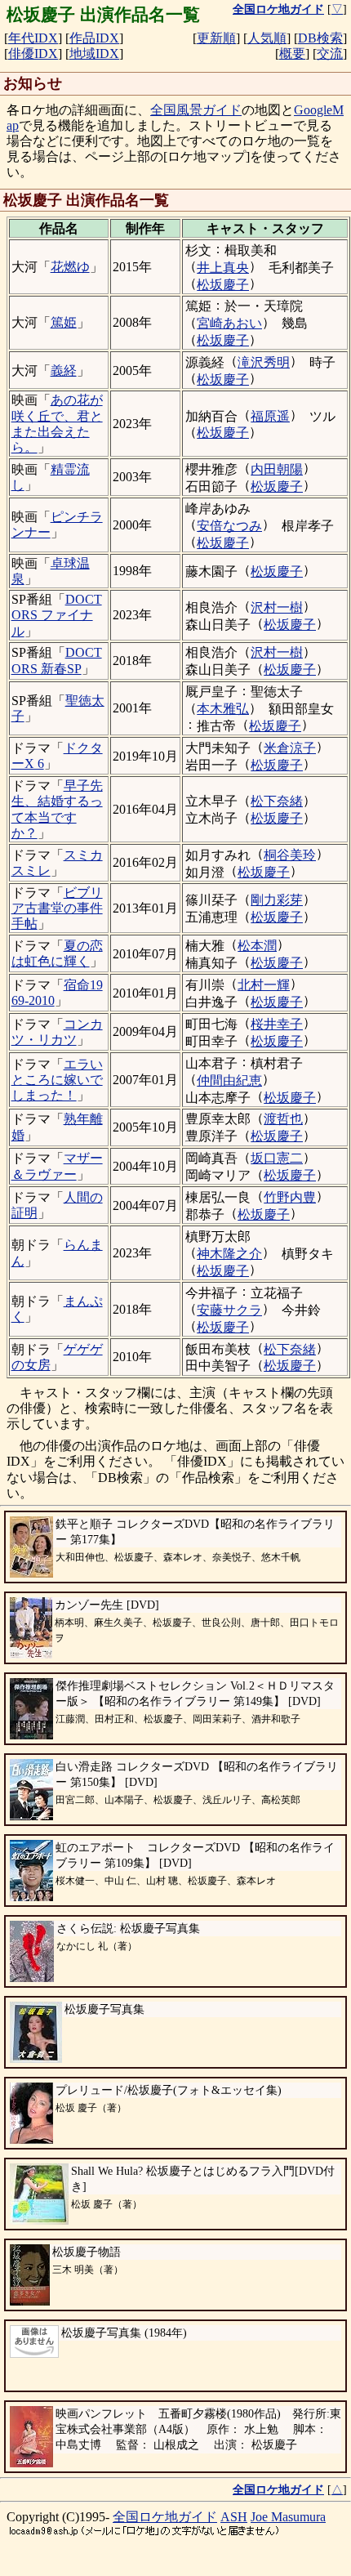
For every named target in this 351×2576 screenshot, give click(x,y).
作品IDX (94, 38)
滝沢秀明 (264, 362)
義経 (64, 371)
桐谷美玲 (290, 855)
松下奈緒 (277, 801)
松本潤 (257, 946)
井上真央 (223, 268)
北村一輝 (264, 985)
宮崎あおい (229, 323)
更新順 (216, 38)
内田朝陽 (277, 469)
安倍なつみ (229, 526)
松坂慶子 (223, 285)
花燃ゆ (70, 267)
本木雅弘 (223, 709)
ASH (234, 2517)
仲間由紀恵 (229, 1080)
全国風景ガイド (196, 110)
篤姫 (64, 322)
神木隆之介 (229, 1254)
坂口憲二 (277, 1158)
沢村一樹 (277, 607)
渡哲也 (283, 1119)
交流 (330, 54)
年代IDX (33, 38)
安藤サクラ (229, 1310)
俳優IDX (33, 54)
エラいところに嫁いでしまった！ (57, 1080)
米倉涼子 (290, 748)
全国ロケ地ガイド (165, 2517)
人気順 (267, 38)
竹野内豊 (290, 1197)
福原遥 (270, 416)
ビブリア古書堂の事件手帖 (57, 908)
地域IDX (94, 54)
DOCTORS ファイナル (57, 615)
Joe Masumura (288, 2517)
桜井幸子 (277, 1024)
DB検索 (320, 38)
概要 (292, 54)
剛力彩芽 (277, 900)
